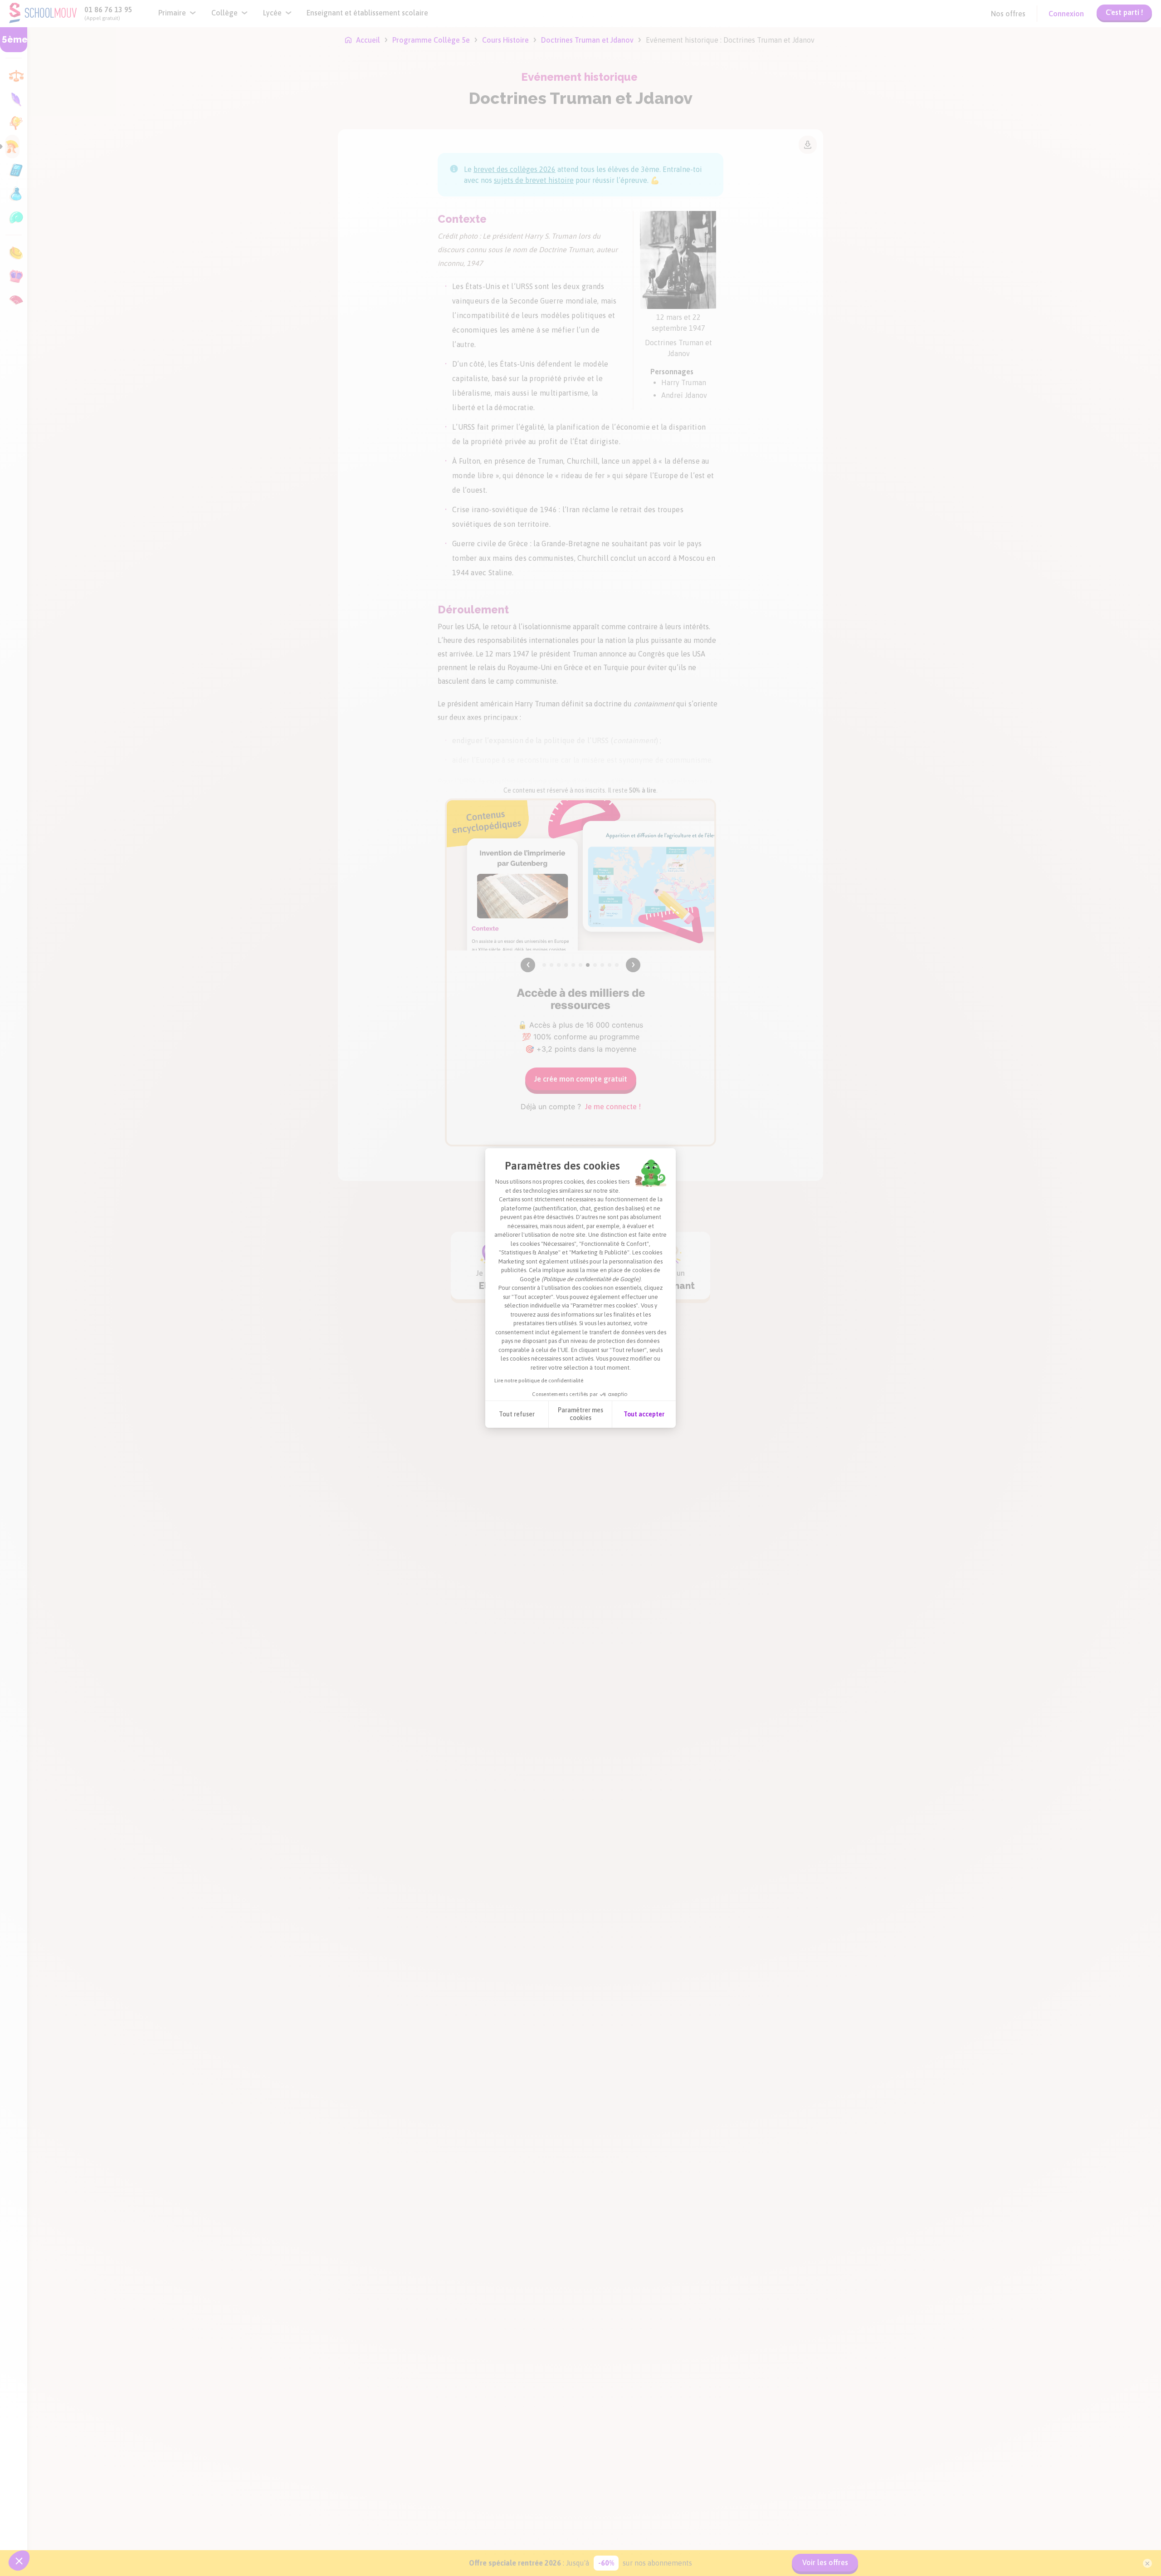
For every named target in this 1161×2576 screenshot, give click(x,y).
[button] (19, 2561)
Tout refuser (517, 1414)
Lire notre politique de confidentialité (539, 1381)
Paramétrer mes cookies (580, 1414)
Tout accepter (644, 1414)
